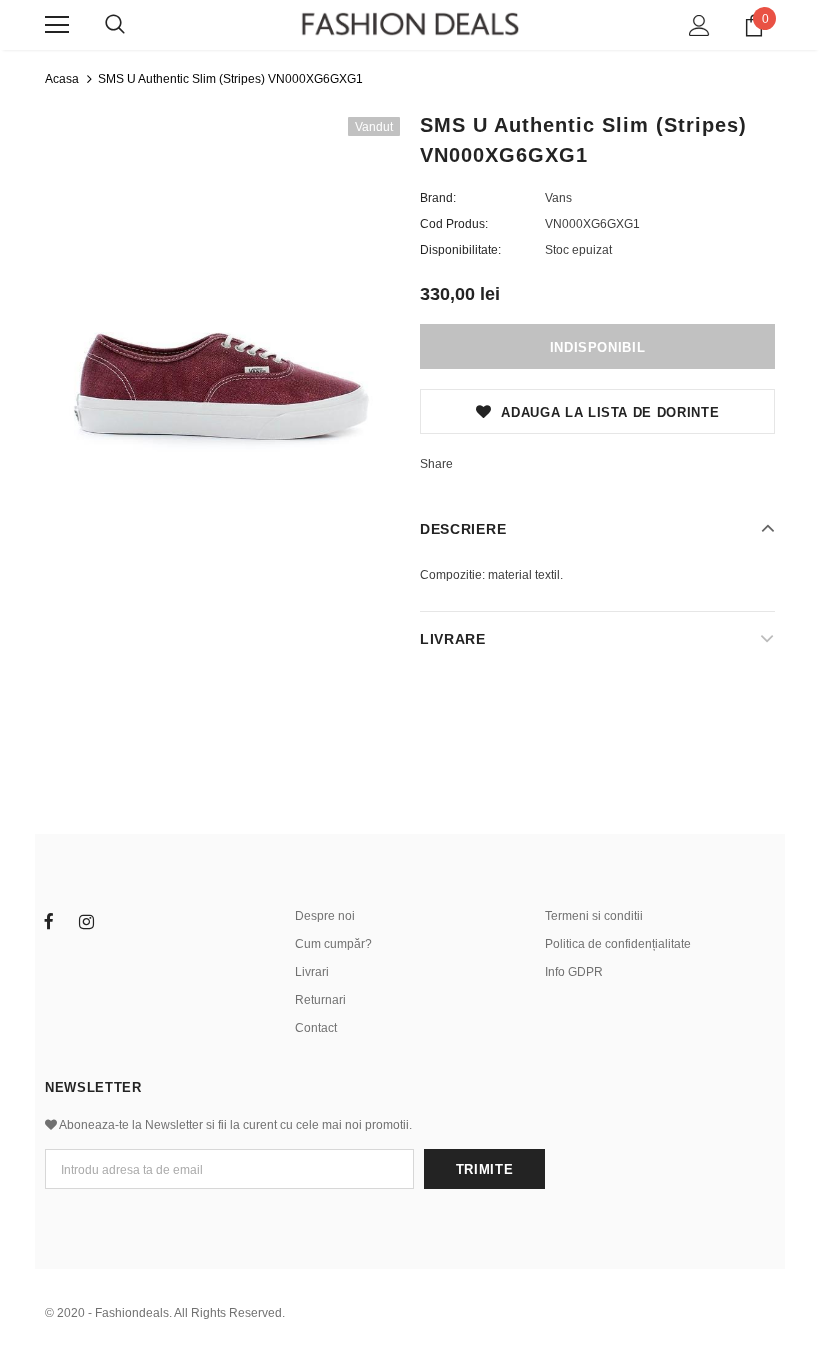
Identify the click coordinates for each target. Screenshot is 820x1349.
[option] (222, 294)
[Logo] (410, 24)
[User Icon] (699, 25)
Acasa (62, 79)
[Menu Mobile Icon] (57, 25)
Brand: (438, 198)
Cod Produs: (454, 224)
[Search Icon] (115, 25)
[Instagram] (86, 921)
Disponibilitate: (460, 250)
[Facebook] (49, 921)
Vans (558, 198)
